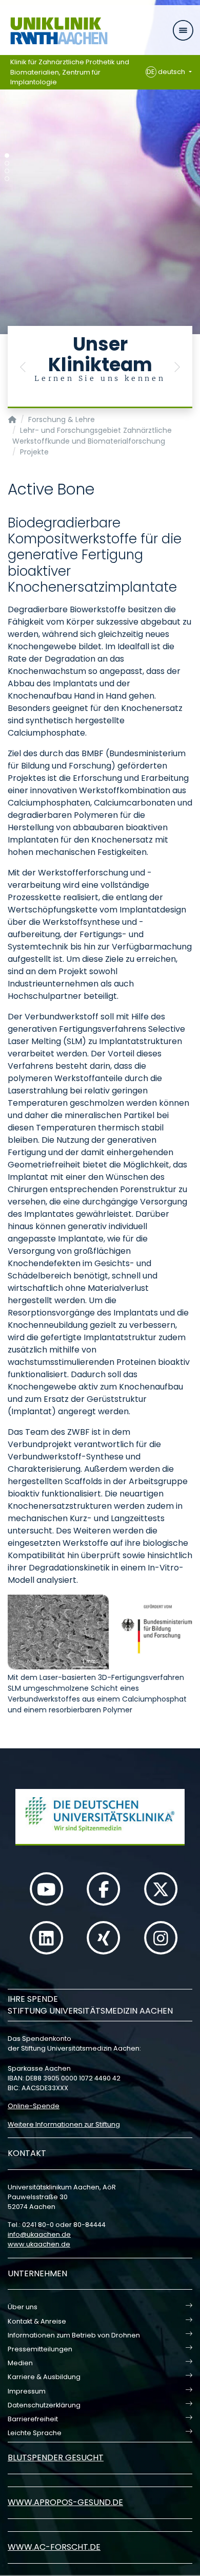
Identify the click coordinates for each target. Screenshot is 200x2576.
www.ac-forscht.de (54, 2547)
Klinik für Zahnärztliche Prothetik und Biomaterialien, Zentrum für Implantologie (70, 72)
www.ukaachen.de (39, 2244)
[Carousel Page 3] (7, 171)
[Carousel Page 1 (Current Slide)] (7, 156)
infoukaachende (39, 2234)
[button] (23, 367)
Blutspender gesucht (56, 2458)
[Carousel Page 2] (7, 163)
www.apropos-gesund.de (65, 2502)
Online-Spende (34, 2106)
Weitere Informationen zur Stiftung (64, 2124)
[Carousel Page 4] (7, 179)
